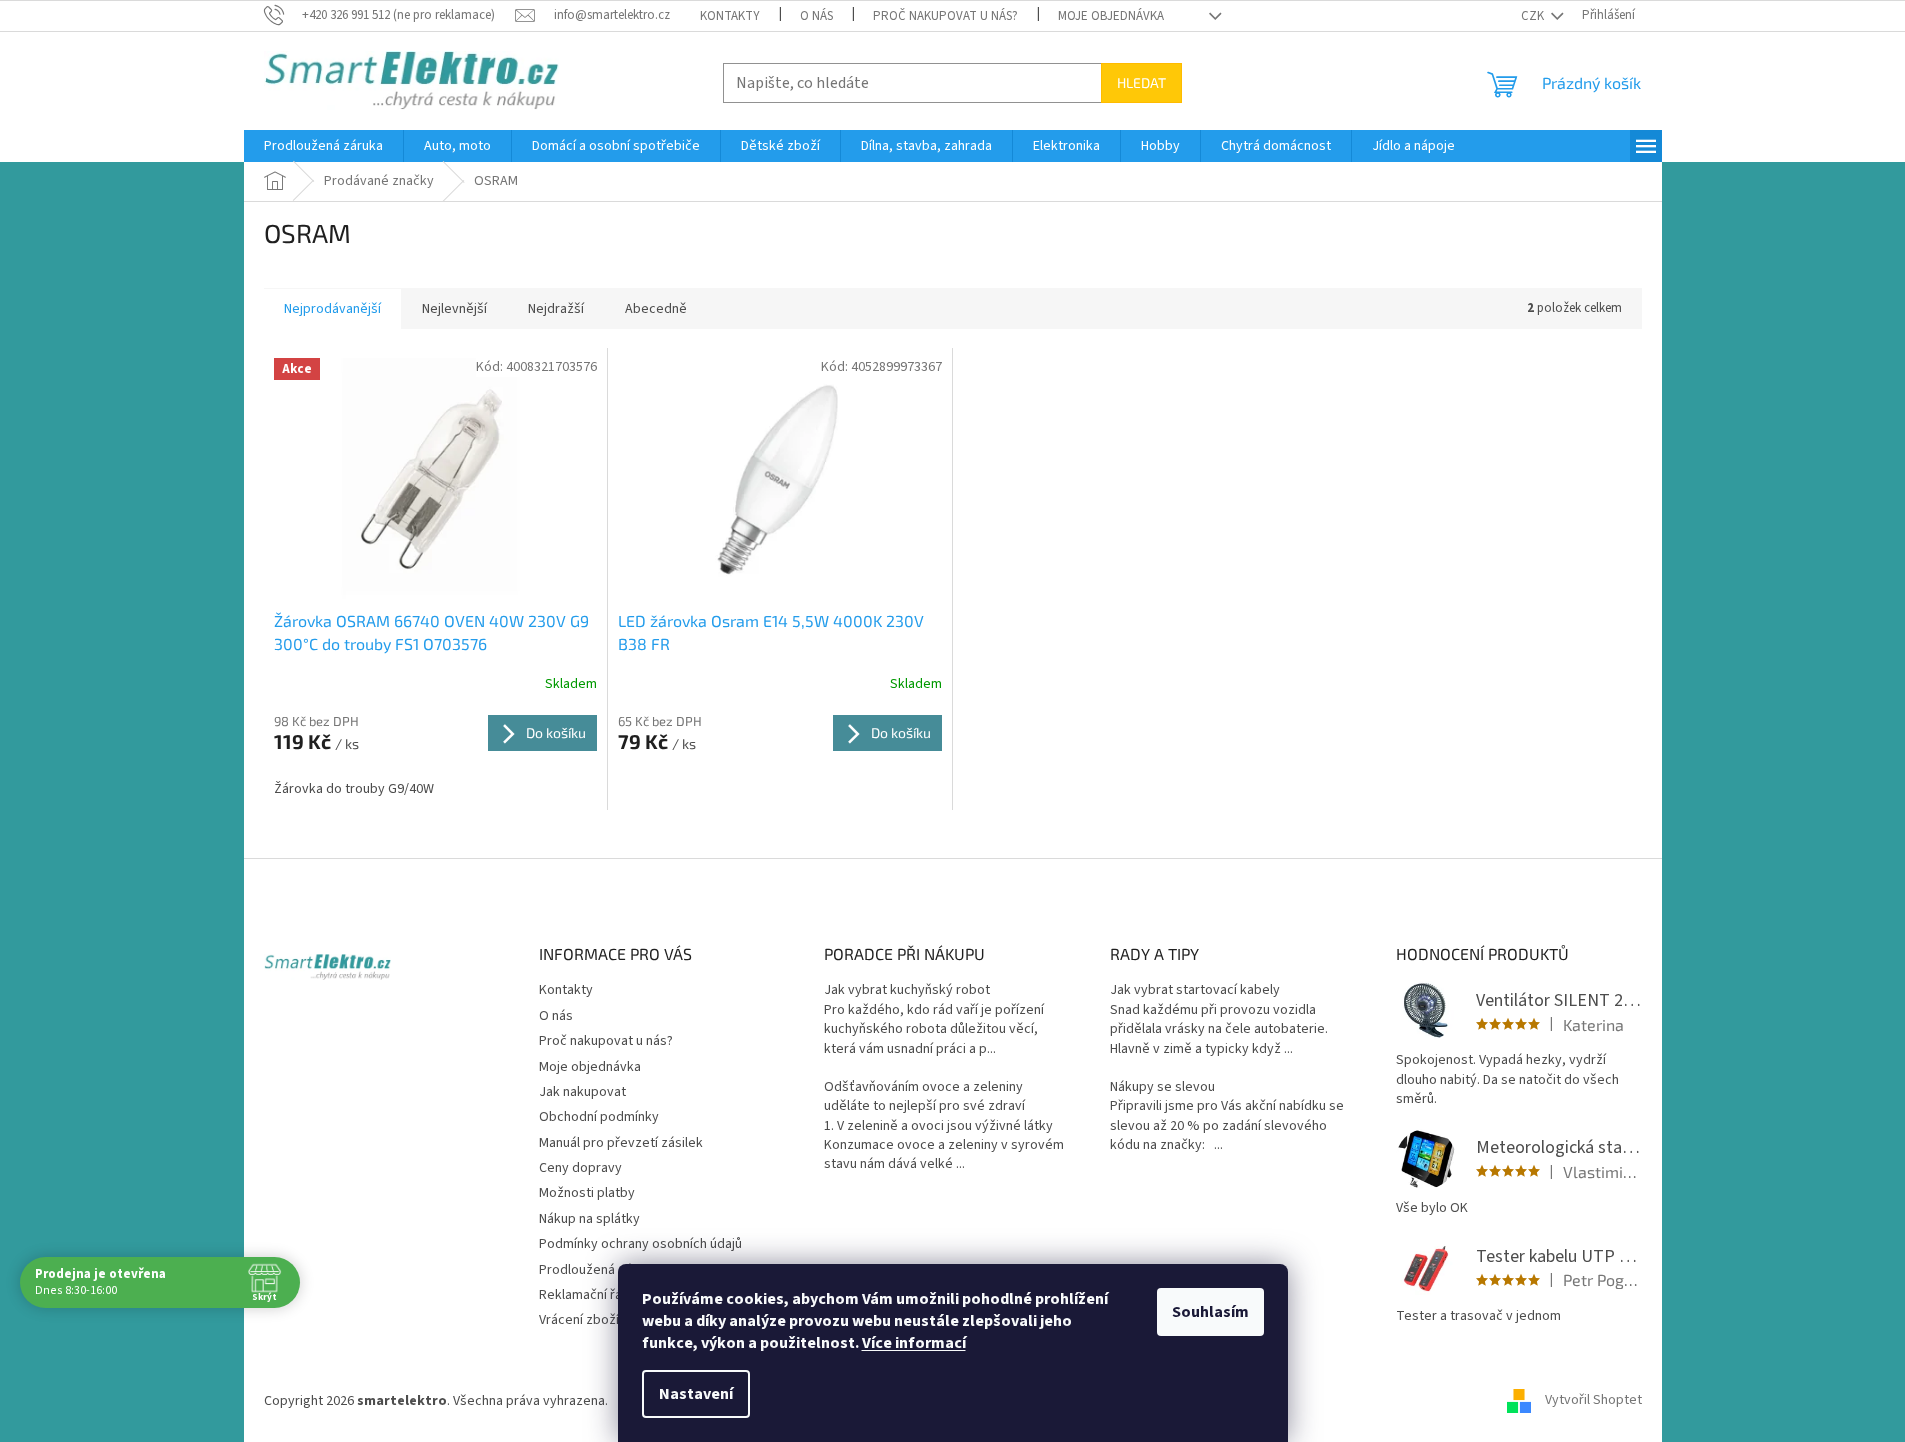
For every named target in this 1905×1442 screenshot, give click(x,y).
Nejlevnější (454, 309)
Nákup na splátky (589, 1219)
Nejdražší (556, 309)
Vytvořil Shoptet (1593, 1401)
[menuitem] (323, 146)
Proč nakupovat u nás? (945, 16)
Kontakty (730, 16)
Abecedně (656, 309)
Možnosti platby (587, 1193)
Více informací (914, 1343)
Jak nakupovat (582, 1092)
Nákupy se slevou (1162, 1087)
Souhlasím (1210, 1312)
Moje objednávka (1111, 16)
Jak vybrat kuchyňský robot (907, 990)
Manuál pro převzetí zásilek (621, 1143)
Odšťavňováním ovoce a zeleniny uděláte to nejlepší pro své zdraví (924, 1097)
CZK (1534, 16)
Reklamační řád (584, 1295)
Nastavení (696, 1394)
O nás (816, 16)
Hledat (1141, 82)
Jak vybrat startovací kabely (1195, 990)
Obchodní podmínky (599, 1117)
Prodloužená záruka (598, 1270)
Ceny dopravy (580, 1168)
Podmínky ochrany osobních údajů (640, 1244)
